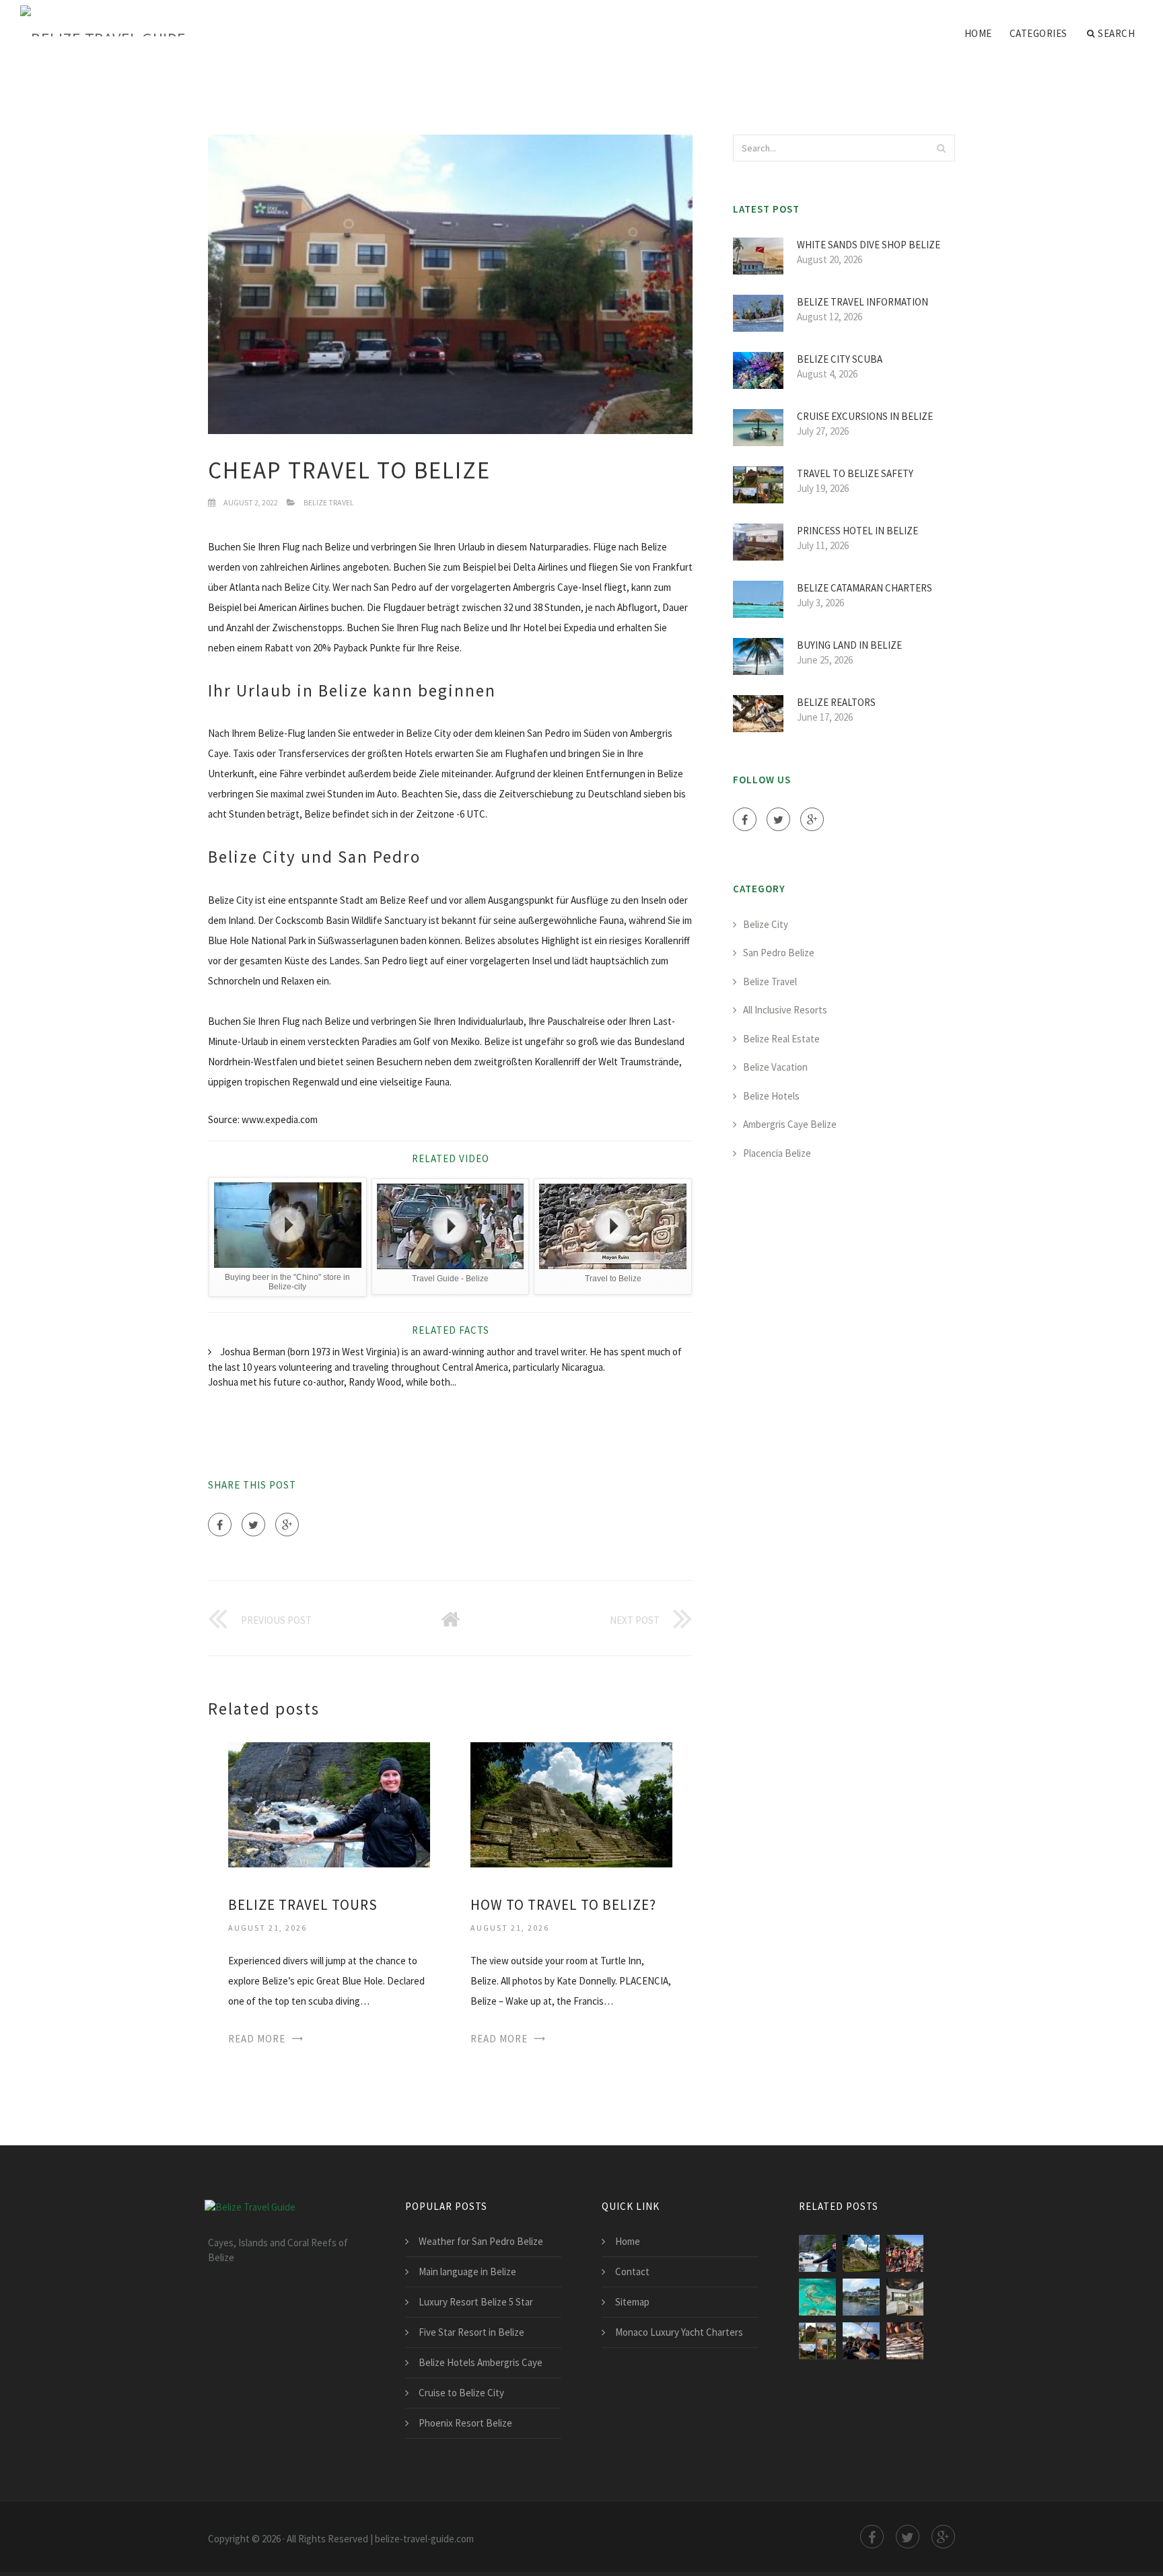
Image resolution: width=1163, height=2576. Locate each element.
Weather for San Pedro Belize (481, 2241)
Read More (257, 2039)
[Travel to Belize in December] (905, 2253)
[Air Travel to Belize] (905, 2297)
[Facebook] (220, 1525)
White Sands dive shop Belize (869, 245)
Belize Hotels (771, 1096)
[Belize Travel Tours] (329, 1803)
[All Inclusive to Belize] (905, 2341)
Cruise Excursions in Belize (865, 416)
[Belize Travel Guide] (103, 22)
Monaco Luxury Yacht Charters (679, 2332)
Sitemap (632, 2302)
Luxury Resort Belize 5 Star (476, 2302)
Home (978, 33)
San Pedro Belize (779, 953)
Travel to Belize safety (855, 473)
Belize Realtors (836, 702)
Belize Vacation (775, 1067)
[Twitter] (253, 1525)
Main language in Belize (467, 2271)
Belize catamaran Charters (865, 588)
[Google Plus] (287, 1525)
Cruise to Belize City (461, 2393)
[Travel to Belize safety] (817, 2341)
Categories (1038, 33)
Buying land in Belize (849, 645)
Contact (632, 2271)
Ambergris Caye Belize (790, 1124)
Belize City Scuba (840, 359)
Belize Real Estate (781, 1039)
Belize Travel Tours (303, 1905)
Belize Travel (329, 502)
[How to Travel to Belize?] (571, 1803)
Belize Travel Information (862, 302)
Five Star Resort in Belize (471, 2332)
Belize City (766, 924)
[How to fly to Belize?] (861, 2341)
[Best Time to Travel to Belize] (817, 2297)
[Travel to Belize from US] (861, 2297)
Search (1116, 33)
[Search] (941, 148)
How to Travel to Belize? (563, 1905)
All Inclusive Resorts (785, 1010)
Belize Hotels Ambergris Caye (481, 2362)
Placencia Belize (777, 1153)
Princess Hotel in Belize (857, 531)
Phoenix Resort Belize (465, 2423)
